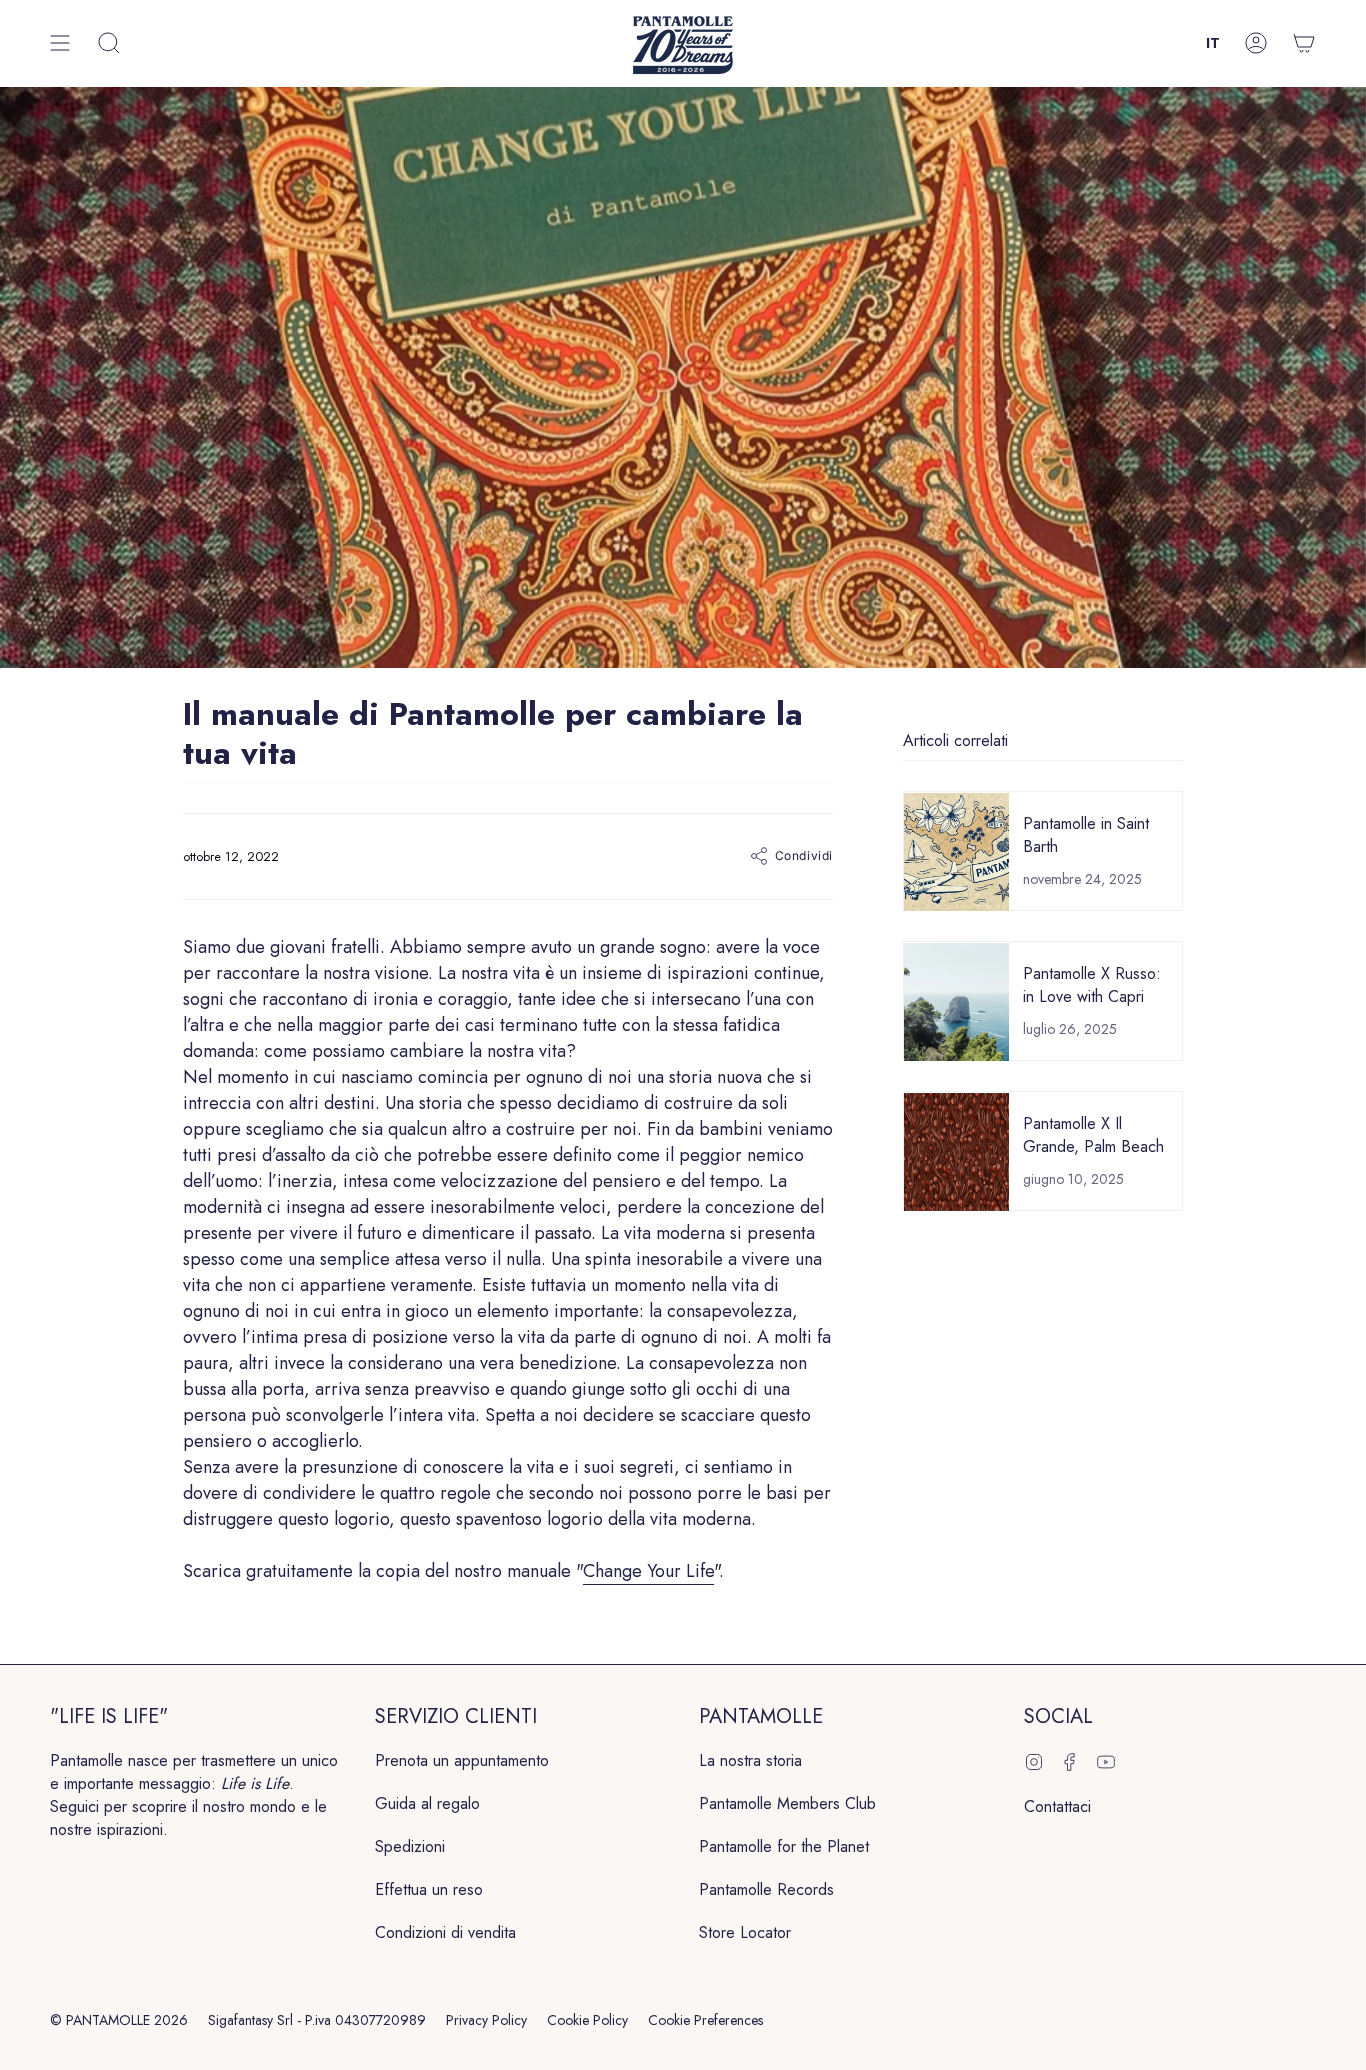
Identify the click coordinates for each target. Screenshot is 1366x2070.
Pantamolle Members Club (787, 1803)
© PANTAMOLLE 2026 (119, 2020)
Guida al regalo (427, 1803)
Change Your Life (648, 1571)
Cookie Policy (587, 2020)
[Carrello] (1304, 43)
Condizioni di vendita (445, 1932)
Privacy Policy (486, 2020)
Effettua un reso (429, 1889)
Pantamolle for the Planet (784, 1846)
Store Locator (745, 1932)
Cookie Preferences (705, 2020)
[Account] (1256, 43)
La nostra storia (750, 1760)
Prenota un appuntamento (462, 1760)
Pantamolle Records (766, 1889)
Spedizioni (410, 1846)
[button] (109, 43)
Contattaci (1057, 1806)
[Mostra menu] (60, 43)
